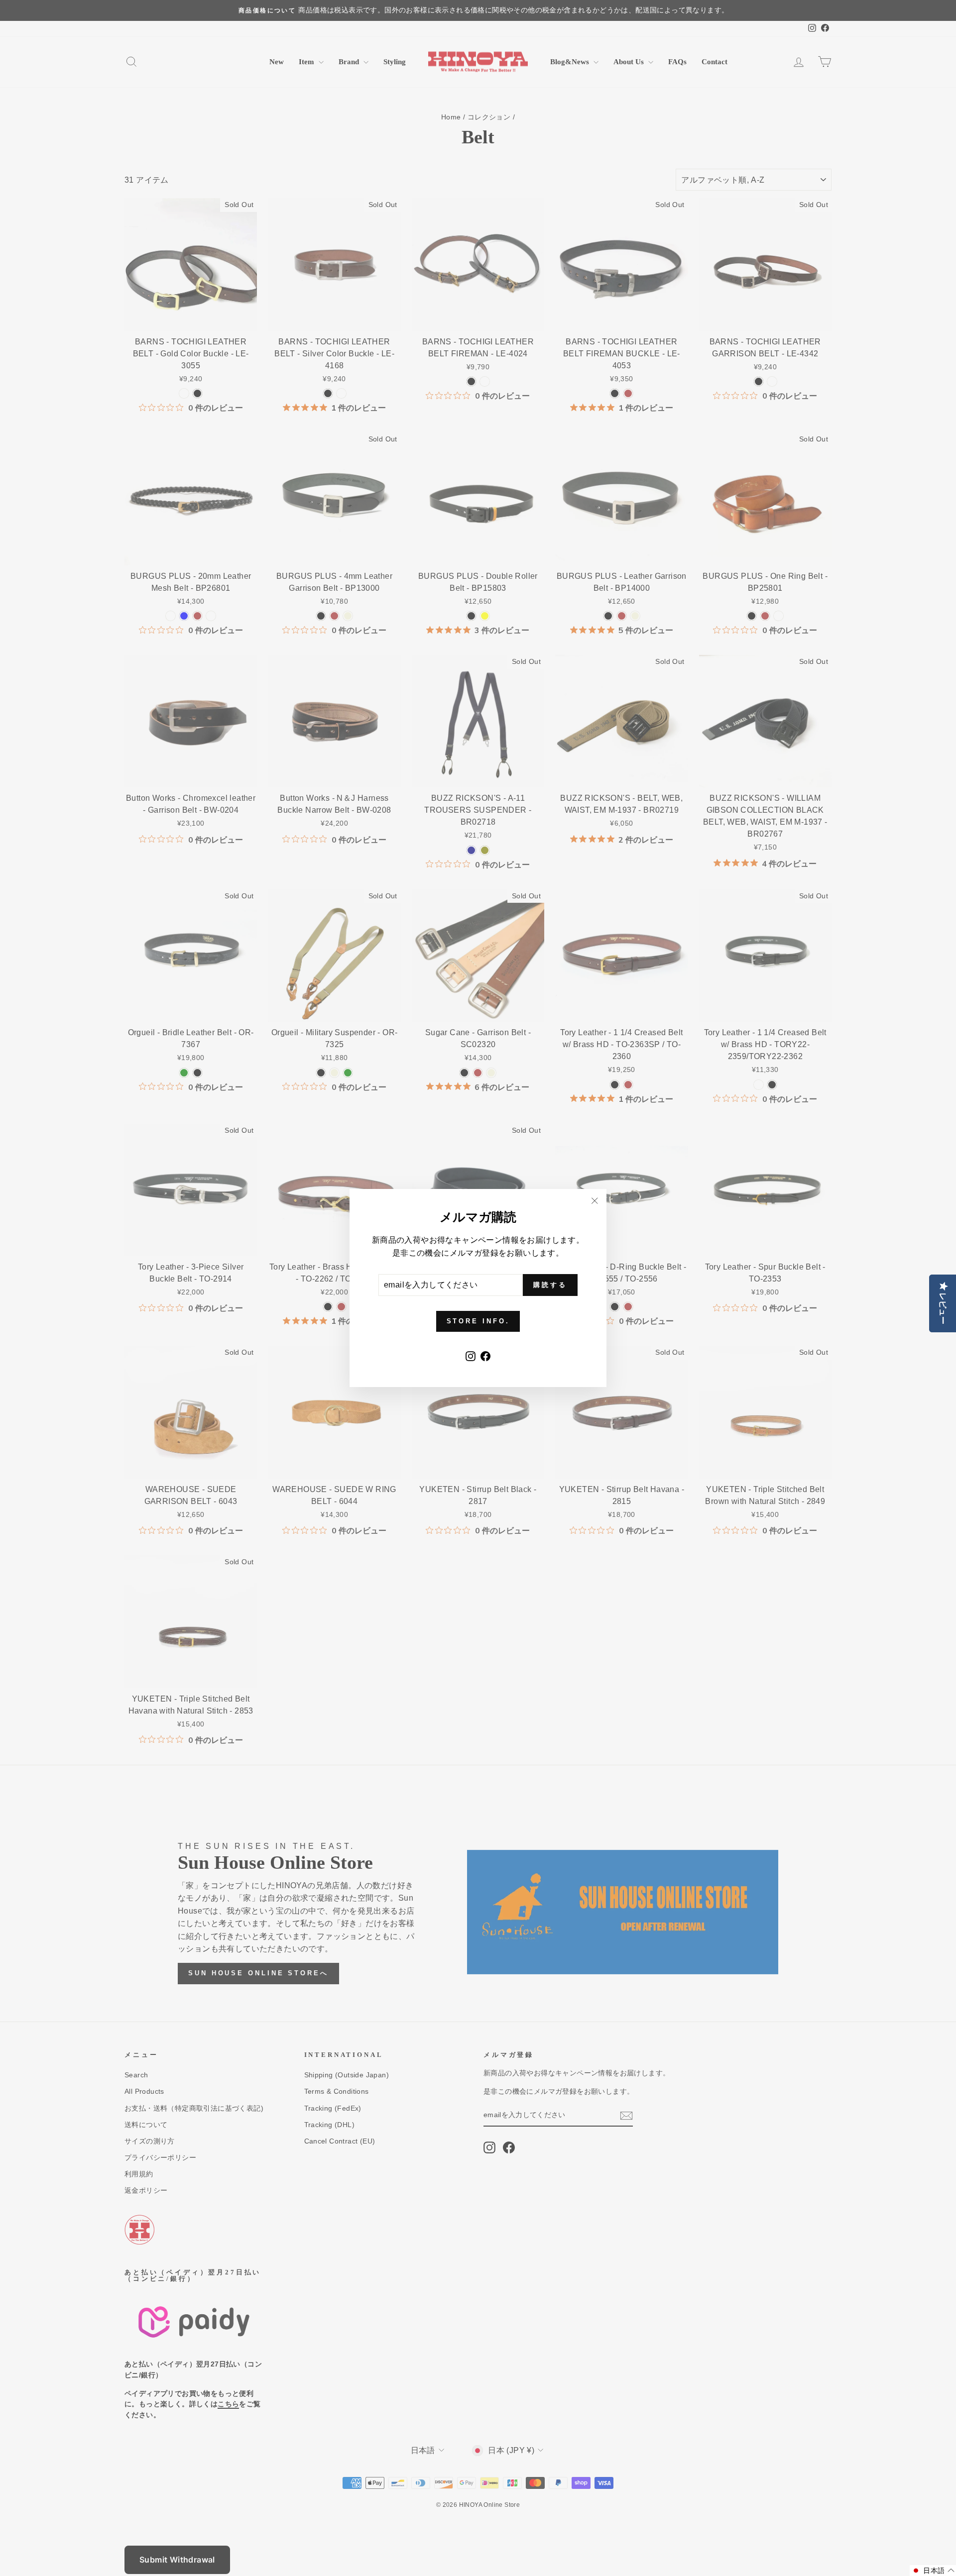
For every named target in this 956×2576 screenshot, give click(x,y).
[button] (933, 2571)
